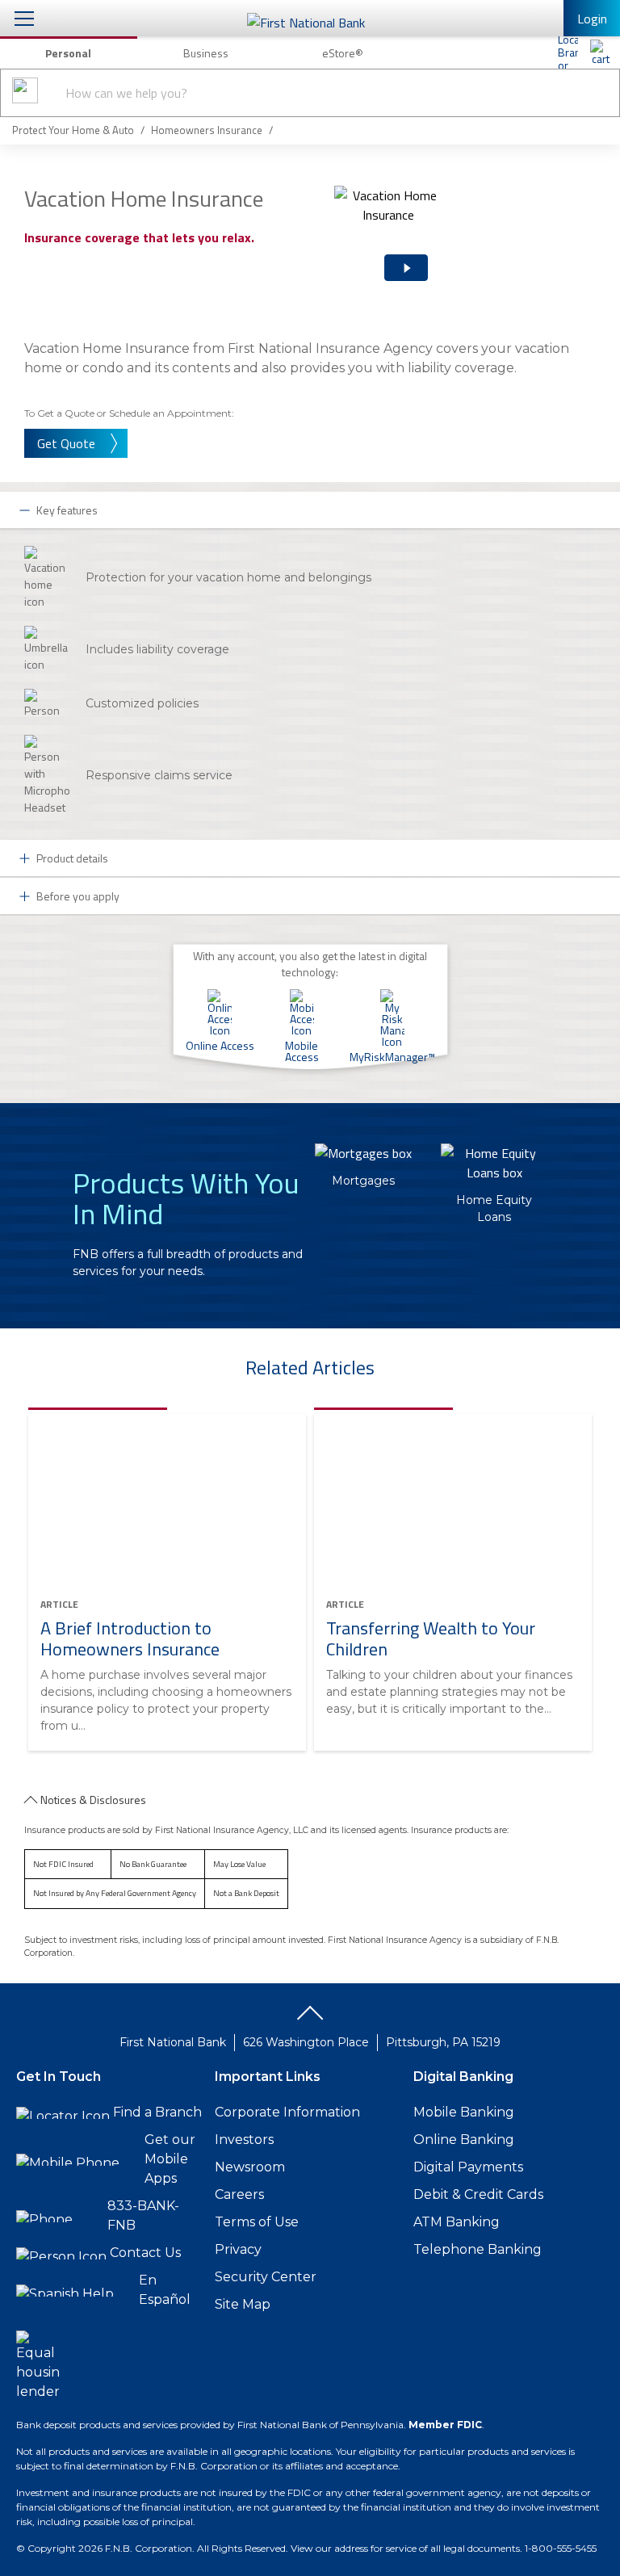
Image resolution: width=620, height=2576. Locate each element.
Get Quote (66, 443)
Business (206, 53)
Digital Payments (468, 2167)
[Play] (399, 254)
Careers (239, 2194)
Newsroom (250, 2167)
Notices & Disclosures (93, 1800)
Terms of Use (257, 2222)
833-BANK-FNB (143, 2215)
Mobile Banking (464, 2112)
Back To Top (310, 2019)
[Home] (600, 52)
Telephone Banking (478, 2249)
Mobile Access (302, 1050)
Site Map (243, 2304)
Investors (244, 2140)
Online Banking (464, 2140)
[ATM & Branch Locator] (568, 52)
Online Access (220, 1044)
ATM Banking (457, 2222)
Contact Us (145, 2253)
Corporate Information (287, 2112)
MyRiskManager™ (392, 1055)
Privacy (238, 2249)
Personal (68, 53)
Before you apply (78, 896)
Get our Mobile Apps (170, 2159)
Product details (72, 858)
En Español (165, 2290)
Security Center (266, 2277)
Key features (67, 510)
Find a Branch (157, 2112)
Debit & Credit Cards (478, 2194)
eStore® (343, 53)
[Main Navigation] (24, 18)
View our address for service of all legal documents (405, 2548)
